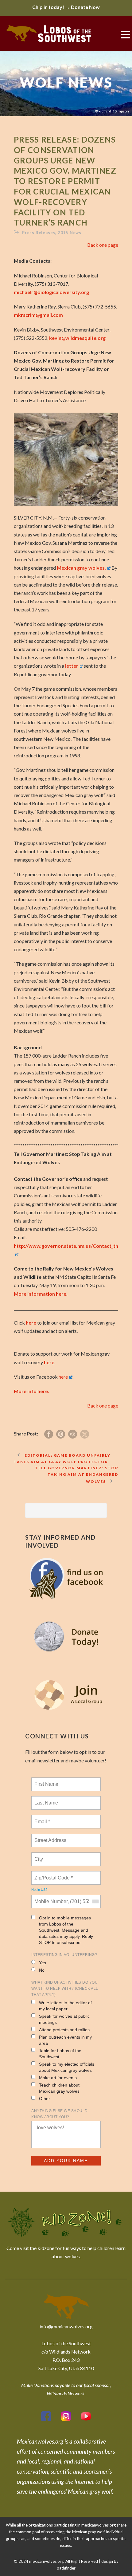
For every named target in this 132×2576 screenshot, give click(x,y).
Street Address (51, 1837)
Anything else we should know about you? (60, 2114)
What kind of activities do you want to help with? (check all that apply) (65, 1989)
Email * (42, 1818)
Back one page (103, 245)
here (31, 1323)
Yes (43, 1963)
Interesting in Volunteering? (64, 1955)
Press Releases (39, 233)
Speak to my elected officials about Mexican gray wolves (67, 2067)
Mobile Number (50, 1898)
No (42, 1970)
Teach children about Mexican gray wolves (59, 2088)
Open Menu (125, 35)
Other (45, 2099)
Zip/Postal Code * (52, 1874)
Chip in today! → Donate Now (66, 7)
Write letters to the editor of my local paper (65, 2006)
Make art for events (58, 2078)
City (39, 1855)
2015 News (70, 233)
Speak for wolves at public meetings (64, 2019)
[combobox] (95, 1902)
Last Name (45, 1799)
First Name (46, 1781)
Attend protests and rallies (64, 2030)
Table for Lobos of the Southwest (60, 2054)
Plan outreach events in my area (65, 2040)
